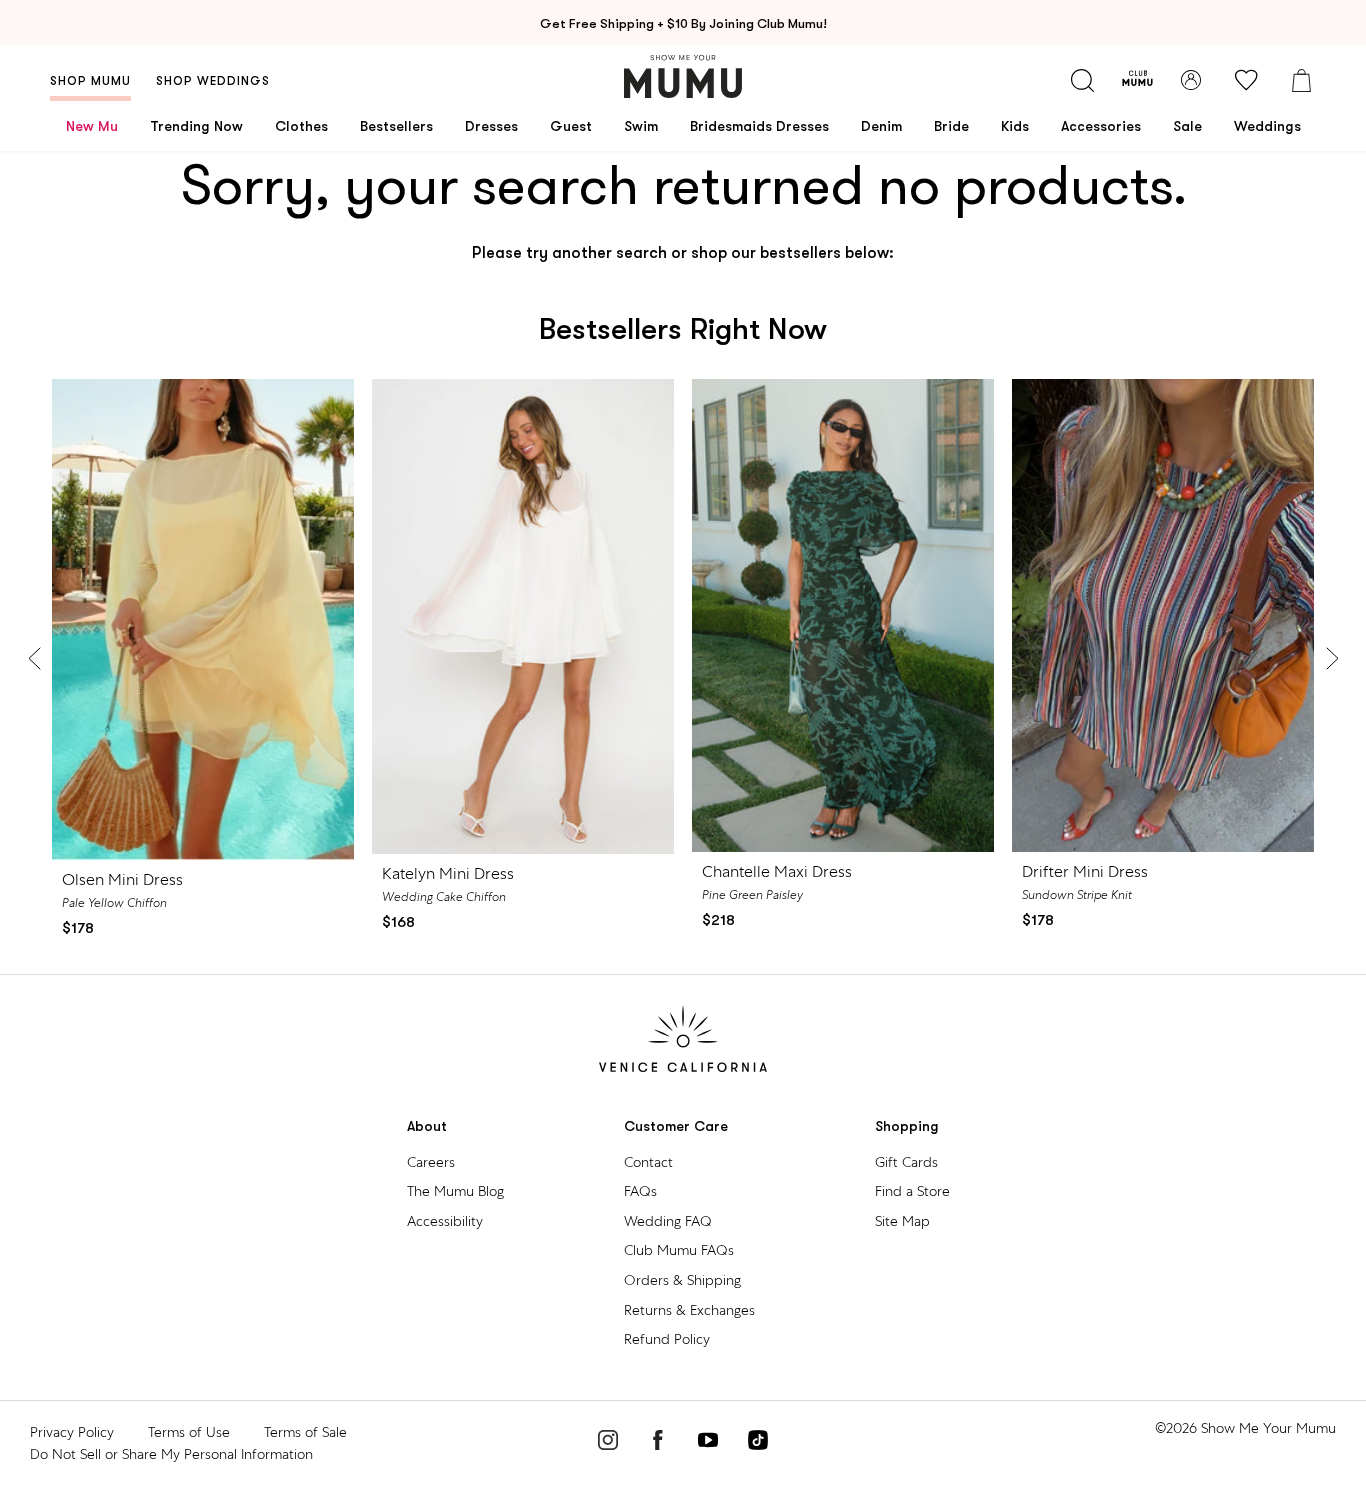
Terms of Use (189, 1432)
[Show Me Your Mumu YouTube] (708, 1443)
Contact (648, 1162)
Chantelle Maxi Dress (777, 871)
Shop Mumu (90, 81)
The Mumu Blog (455, 1191)
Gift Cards (906, 1162)
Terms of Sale (305, 1432)
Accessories (1101, 126)
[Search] (1082, 80)
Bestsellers (396, 126)
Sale (1187, 126)
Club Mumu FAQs (679, 1250)
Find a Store (912, 1191)
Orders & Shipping (682, 1280)
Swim (641, 126)
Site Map (902, 1221)
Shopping (907, 1126)
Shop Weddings (213, 81)
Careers (431, 1162)
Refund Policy (667, 1339)
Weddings (1267, 126)
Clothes (301, 126)
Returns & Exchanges (689, 1310)
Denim (881, 126)
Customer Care (676, 1126)
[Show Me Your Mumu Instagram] (608, 1443)
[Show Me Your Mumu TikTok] (758, 1443)
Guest (571, 126)
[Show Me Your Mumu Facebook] (658, 1443)
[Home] (683, 76)
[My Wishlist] (1246, 80)
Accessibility (445, 1221)
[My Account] (1191, 80)
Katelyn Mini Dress (448, 873)
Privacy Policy (72, 1432)
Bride (951, 126)
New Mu (92, 126)
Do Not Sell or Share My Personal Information (171, 1454)
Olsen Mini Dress (122, 879)
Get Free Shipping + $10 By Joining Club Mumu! (683, 23)
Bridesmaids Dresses (759, 126)
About (427, 1126)
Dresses (491, 126)
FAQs (640, 1191)
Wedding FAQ (668, 1221)
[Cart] (1301, 80)
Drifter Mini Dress (1085, 871)
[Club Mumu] (1137, 80)
